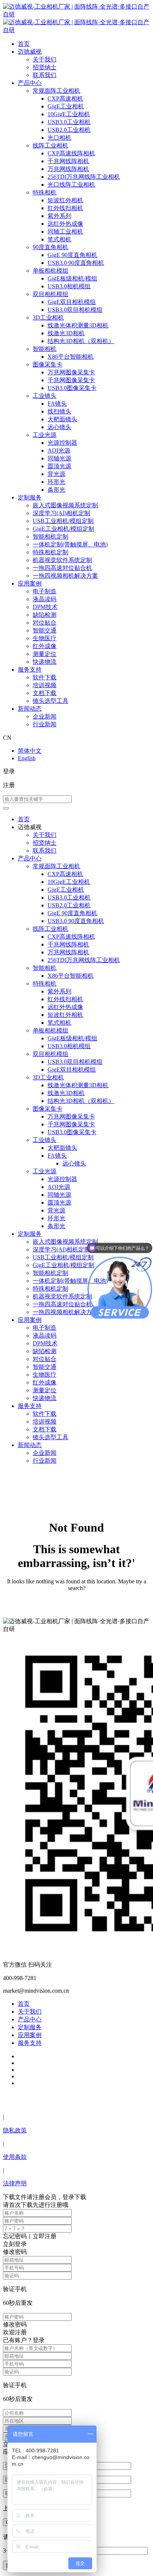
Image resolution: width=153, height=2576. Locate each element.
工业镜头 (45, 396)
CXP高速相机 (65, 99)
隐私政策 (15, 2130)
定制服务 (30, 497)
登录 (9, 771)
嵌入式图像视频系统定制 (65, 505)
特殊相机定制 (51, 552)
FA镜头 (57, 404)
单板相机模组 (51, 271)
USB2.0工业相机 (69, 130)
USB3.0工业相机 (69, 122)
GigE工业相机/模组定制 (64, 529)
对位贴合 (45, 623)
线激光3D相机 (66, 333)
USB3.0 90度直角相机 (76, 263)
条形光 (56, 490)
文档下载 (45, 693)
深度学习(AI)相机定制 (61, 513)
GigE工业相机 (66, 106)
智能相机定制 (51, 537)
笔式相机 (59, 239)
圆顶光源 (59, 466)
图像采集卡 (48, 364)
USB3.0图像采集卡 (72, 388)
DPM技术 (45, 607)
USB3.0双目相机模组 (75, 310)
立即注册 (45, 2236)
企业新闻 (45, 716)
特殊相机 (45, 192)
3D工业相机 (48, 318)
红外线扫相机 (65, 208)
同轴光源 (59, 458)
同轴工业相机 (65, 231)
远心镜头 (59, 427)
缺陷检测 (45, 615)
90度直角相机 (51, 247)
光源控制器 (62, 443)
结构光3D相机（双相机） (81, 341)
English (27, 758)
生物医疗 (45, 638)
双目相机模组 (51, 294)
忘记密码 (15, 2236)
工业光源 (45, 435)
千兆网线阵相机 (68, 161)
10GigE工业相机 (69, 114)
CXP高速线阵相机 (71, 153)
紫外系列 (59, 216)
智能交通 (45, 630)
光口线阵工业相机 (71, 185)
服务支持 (30, 670)
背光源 (56, 474)
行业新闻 (45, 724)
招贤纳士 (45, 67)
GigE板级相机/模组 (72, 278)
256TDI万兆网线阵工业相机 (84, 177)
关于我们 (45, 59)
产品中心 (30, 83)
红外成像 (45, 646)
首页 (24, 44)
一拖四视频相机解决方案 (65, 576)
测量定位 (45, 654)
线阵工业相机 (51, 145)
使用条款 (15, 2157)
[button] (6, 808)
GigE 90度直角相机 (72, 255)
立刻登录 (15, 2244)
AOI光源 (59, 451)
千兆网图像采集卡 (71, 380)
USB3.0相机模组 (69, 286)
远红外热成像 (65, 224)
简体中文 (30, 751)
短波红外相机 (65, 200)
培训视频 (45, 685)
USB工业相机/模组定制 (63, 521)
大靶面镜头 (62, 419)
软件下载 (45, 677)
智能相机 (45, 349)
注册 (9, 785)
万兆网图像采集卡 (71, 372)
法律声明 (15, 2183)
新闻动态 (30, 709)
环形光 (56, 482)
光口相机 (59, 138)
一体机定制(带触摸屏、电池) (70, 544)
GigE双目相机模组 (72, 302)
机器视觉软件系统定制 (62, 560)
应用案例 (30, 583)
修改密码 (15, 2324)
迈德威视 (30, 52)
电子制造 (45, 591)
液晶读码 (45, 599)
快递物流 (45, 662)
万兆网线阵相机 (68, 169)
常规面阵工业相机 (56, 91)
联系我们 (45, 75)
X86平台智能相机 (71, 357)
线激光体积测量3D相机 (78, 325)
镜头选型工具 (51, 701)
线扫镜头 (59, 411)
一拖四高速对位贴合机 (62, 568)
